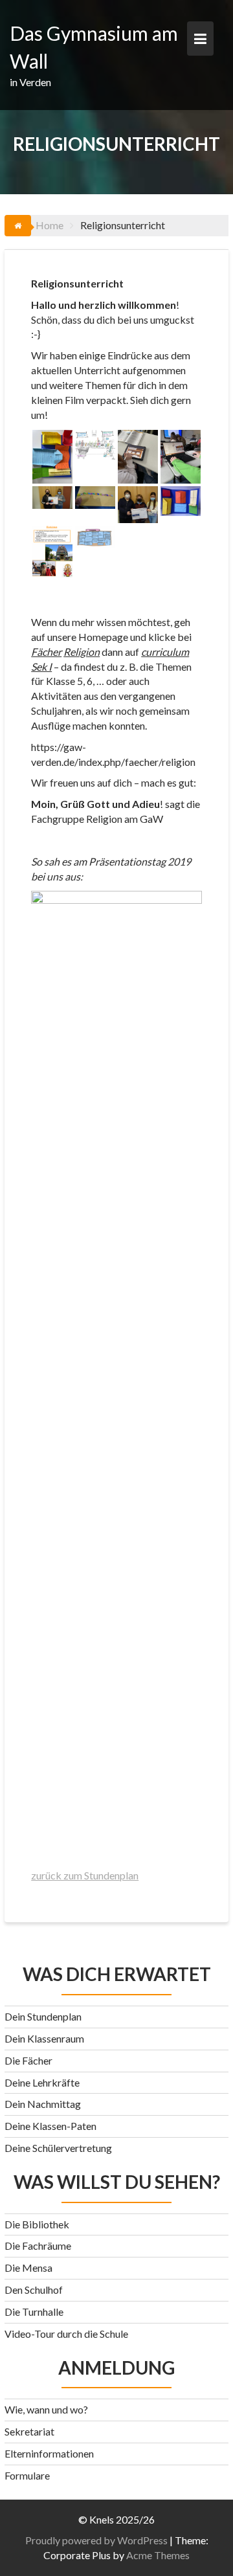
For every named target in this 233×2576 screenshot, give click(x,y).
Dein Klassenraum (44, 2038)
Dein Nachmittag (43, 2104)
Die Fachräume (38, 2246)
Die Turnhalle (34, 2312)
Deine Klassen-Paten (50, 2126)
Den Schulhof (34, 2290)
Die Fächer (28, 2060)
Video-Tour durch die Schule (66, 2334)
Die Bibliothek (37, 2224)
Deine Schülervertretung (58, 2148)
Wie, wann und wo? (46, 2409)
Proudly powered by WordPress (96, 2540)
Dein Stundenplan (43, 2016)
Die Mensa (28, 2268)
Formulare (27, 2475)
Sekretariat (29, 2431)
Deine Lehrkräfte (42, 2082)
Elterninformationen (49, 2453)
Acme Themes (158, 2555)
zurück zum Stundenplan (85, 1875)
